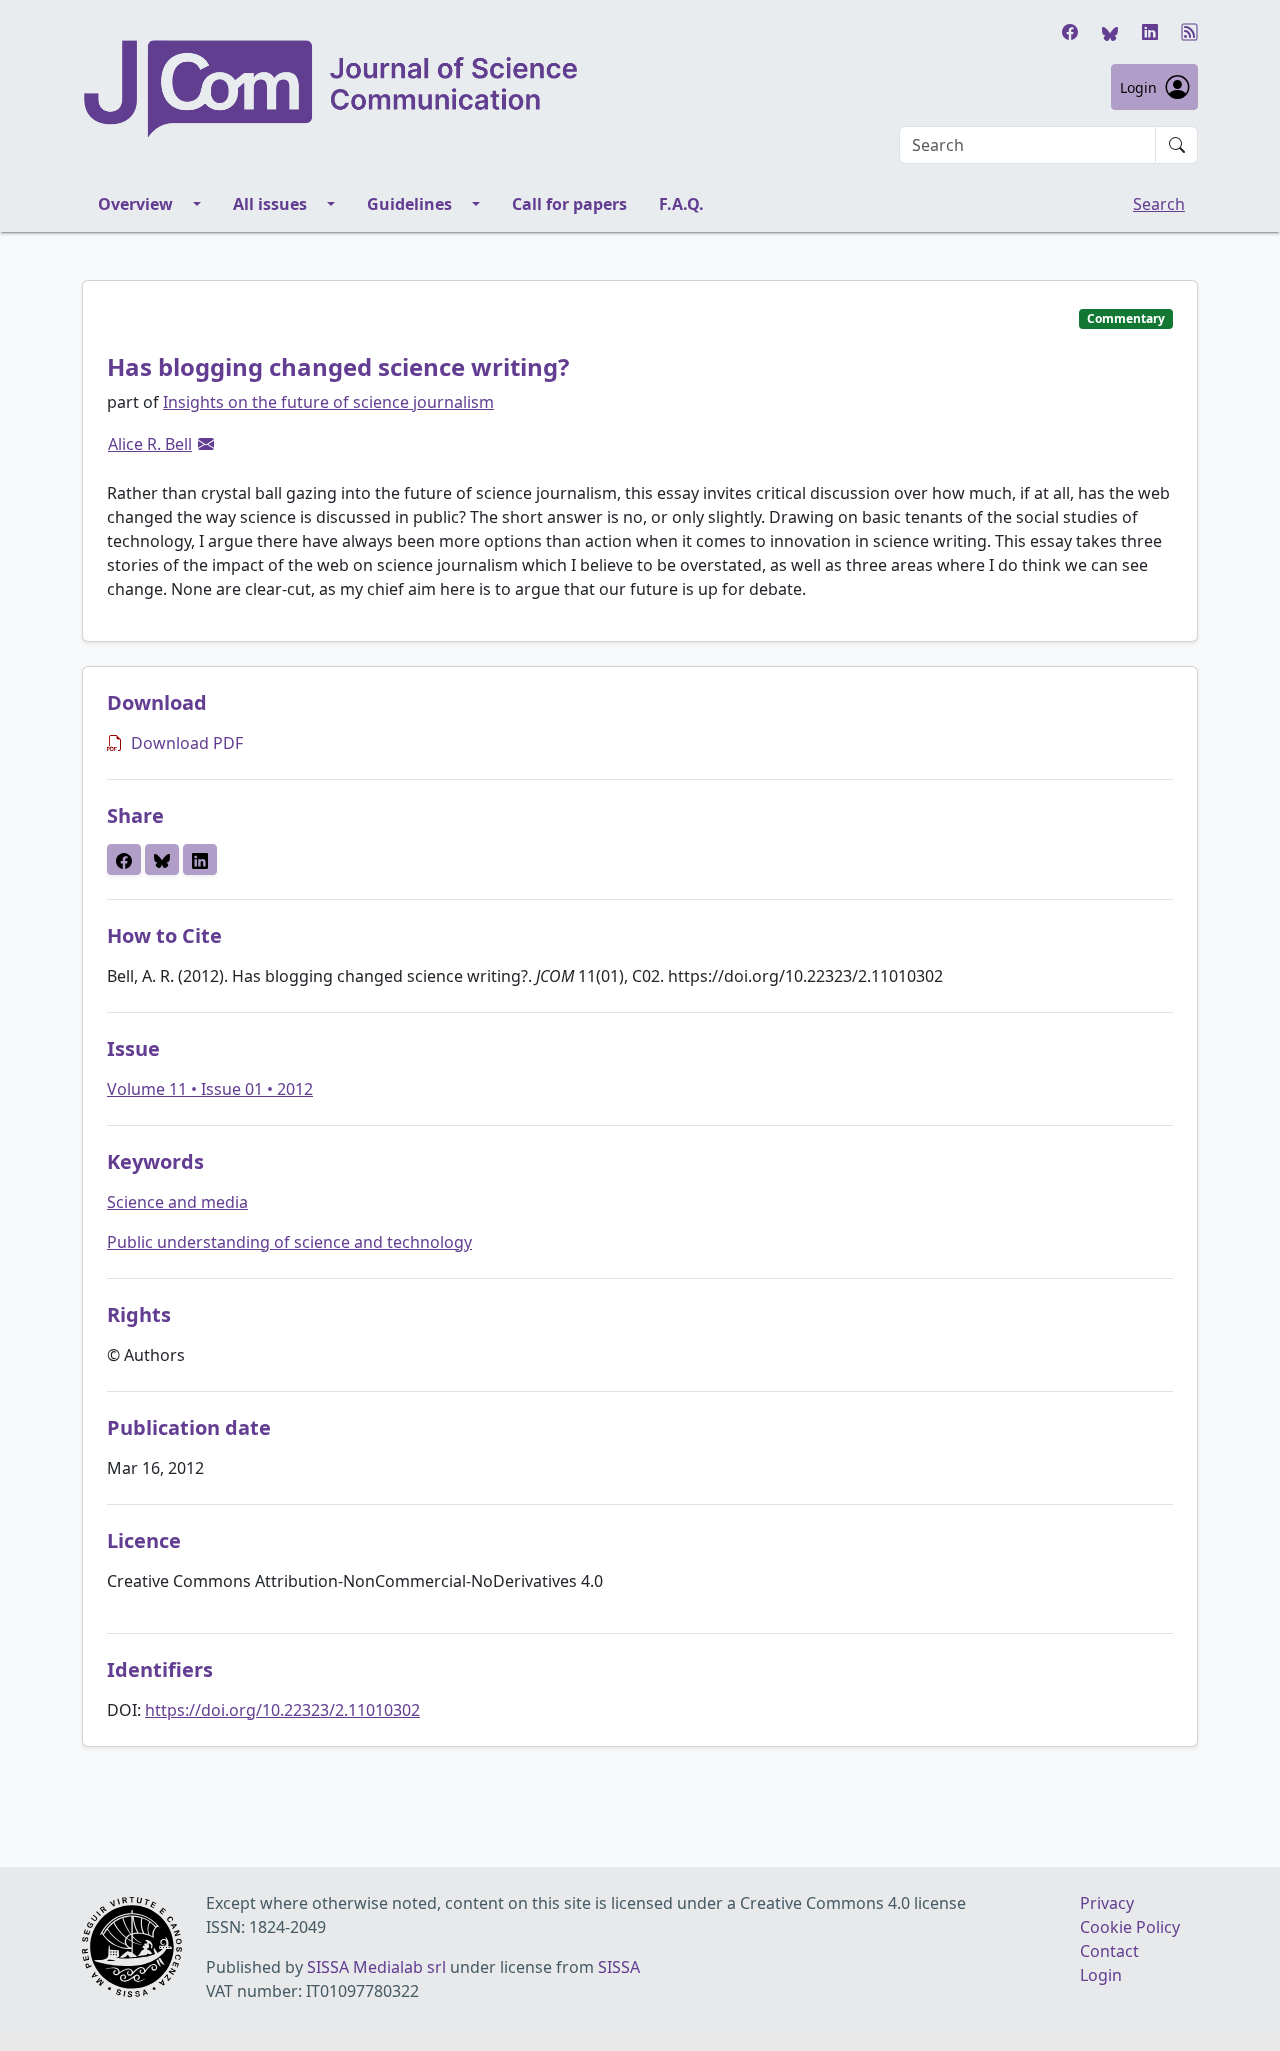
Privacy (1107, 1903)
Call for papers (569, 204)
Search (1159, 204)
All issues (270, 204)
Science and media (177, 1202)
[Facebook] (1070, 32)
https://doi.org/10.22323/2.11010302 (282, 1710)
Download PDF (187, 743)
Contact (1109, 1951)
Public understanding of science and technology (289, 1242)
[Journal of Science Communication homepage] (332, 89)
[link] (206, 444)
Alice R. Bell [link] (150, 444)
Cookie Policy (1130, 1927)
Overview (135, 204)
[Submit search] (1177, 145)
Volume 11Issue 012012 (210, 1089)
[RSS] (1190, 32)
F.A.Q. (681, 204)
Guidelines (409, 204)
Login (1138, 87)
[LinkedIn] (1150, 32)
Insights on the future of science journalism (328, 402)
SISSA (619, 1967)
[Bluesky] (1110, 32)
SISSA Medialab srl (376, 1967)
